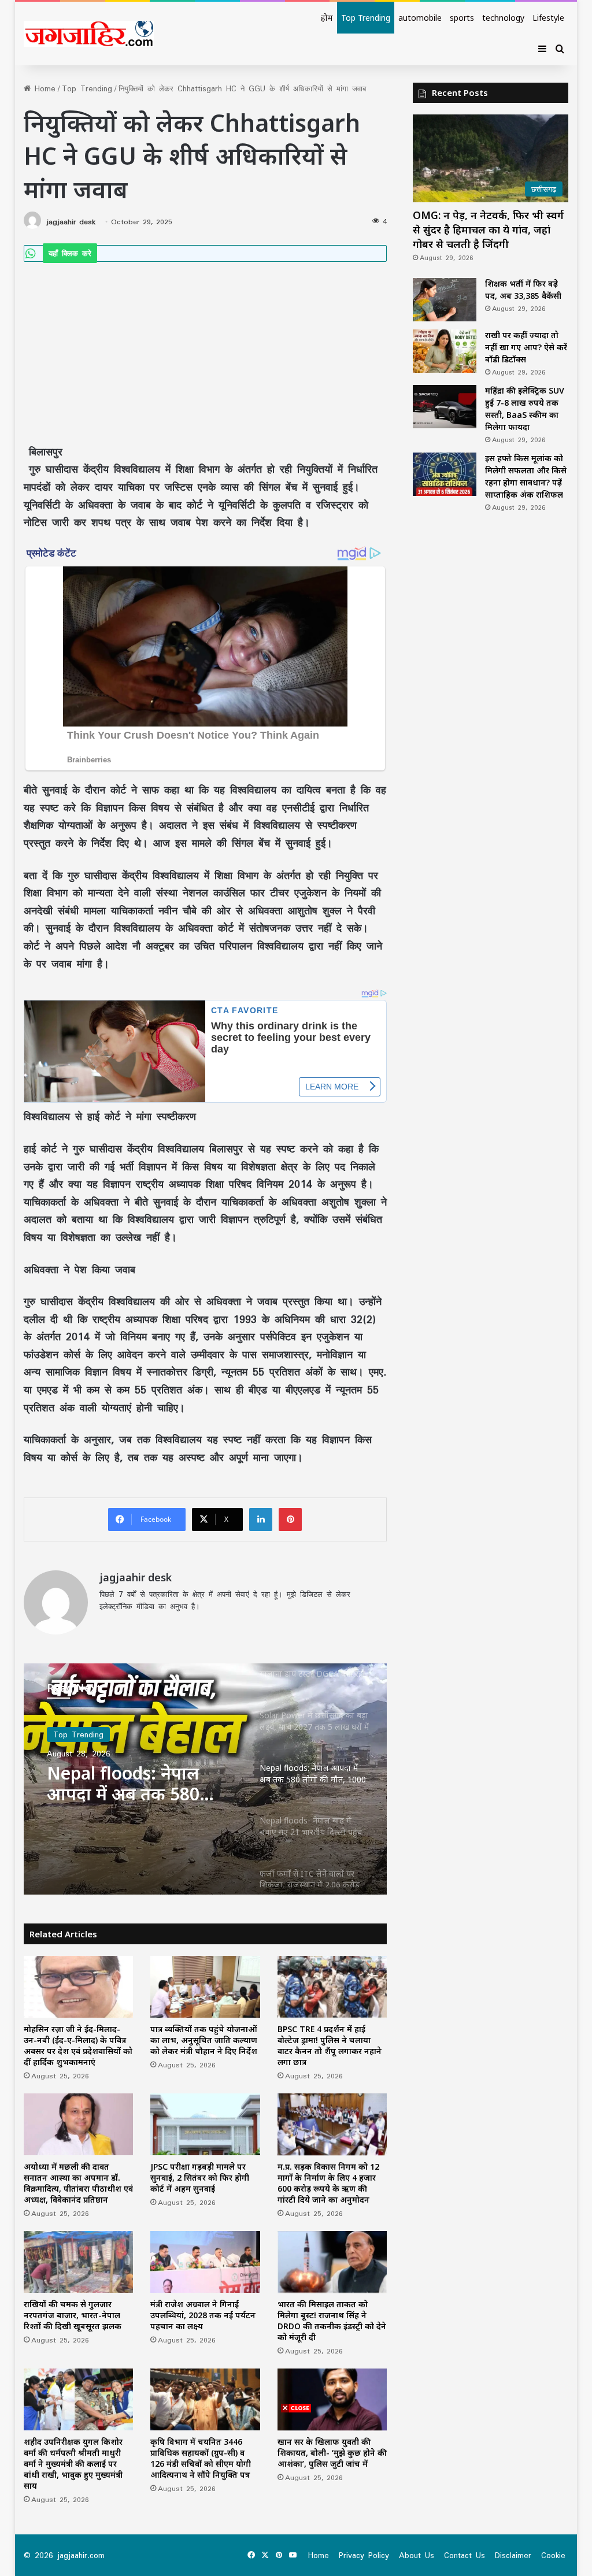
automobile (420, 18)
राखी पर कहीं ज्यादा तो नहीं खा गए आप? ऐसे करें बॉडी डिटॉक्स (526, 347)
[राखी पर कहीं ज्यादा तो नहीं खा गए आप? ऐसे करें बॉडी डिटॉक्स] (445, 351)
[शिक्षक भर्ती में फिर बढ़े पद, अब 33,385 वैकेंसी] (445, 300)
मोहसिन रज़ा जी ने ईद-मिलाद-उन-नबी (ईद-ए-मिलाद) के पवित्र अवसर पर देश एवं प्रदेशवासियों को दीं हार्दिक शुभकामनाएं (78, 2045)
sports (462, 18)
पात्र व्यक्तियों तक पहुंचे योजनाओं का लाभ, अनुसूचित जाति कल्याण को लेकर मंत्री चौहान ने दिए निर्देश (204, 2040)
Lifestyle (548, 18)
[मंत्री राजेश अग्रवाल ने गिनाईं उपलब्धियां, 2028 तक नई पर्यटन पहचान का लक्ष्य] (205, 2262)
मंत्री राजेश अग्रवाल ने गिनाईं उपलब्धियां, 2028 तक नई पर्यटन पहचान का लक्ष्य (203, 2315)
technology (503, 18)
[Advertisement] (206, 347)
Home (43, 88)
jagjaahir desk (71, 222)
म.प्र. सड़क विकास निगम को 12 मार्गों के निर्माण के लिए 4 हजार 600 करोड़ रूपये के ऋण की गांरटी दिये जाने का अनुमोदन (328, 2183)
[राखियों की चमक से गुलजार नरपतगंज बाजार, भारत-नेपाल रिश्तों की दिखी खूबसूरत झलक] (79, 2262)
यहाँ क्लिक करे (70, 253)
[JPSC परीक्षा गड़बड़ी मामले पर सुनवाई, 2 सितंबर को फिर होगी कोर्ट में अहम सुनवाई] (205, 2124)
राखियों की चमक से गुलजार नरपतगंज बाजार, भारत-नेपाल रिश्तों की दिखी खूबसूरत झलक (73, 2315)
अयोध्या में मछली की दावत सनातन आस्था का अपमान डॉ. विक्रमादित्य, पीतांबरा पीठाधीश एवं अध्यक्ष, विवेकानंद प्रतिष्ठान (78, 2183)
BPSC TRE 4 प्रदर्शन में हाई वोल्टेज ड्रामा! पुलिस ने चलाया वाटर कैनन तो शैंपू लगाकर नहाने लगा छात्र (330, 2045)
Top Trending (366, 18)
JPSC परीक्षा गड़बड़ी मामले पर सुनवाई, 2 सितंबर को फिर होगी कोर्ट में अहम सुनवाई (200, 2177)
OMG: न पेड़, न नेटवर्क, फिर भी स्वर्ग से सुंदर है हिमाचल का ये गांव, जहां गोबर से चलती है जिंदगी (488, 229)
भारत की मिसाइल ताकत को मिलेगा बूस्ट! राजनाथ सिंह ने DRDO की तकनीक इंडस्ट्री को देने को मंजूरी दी (332, 2321)
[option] (206, 1779)
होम (327, 18)
